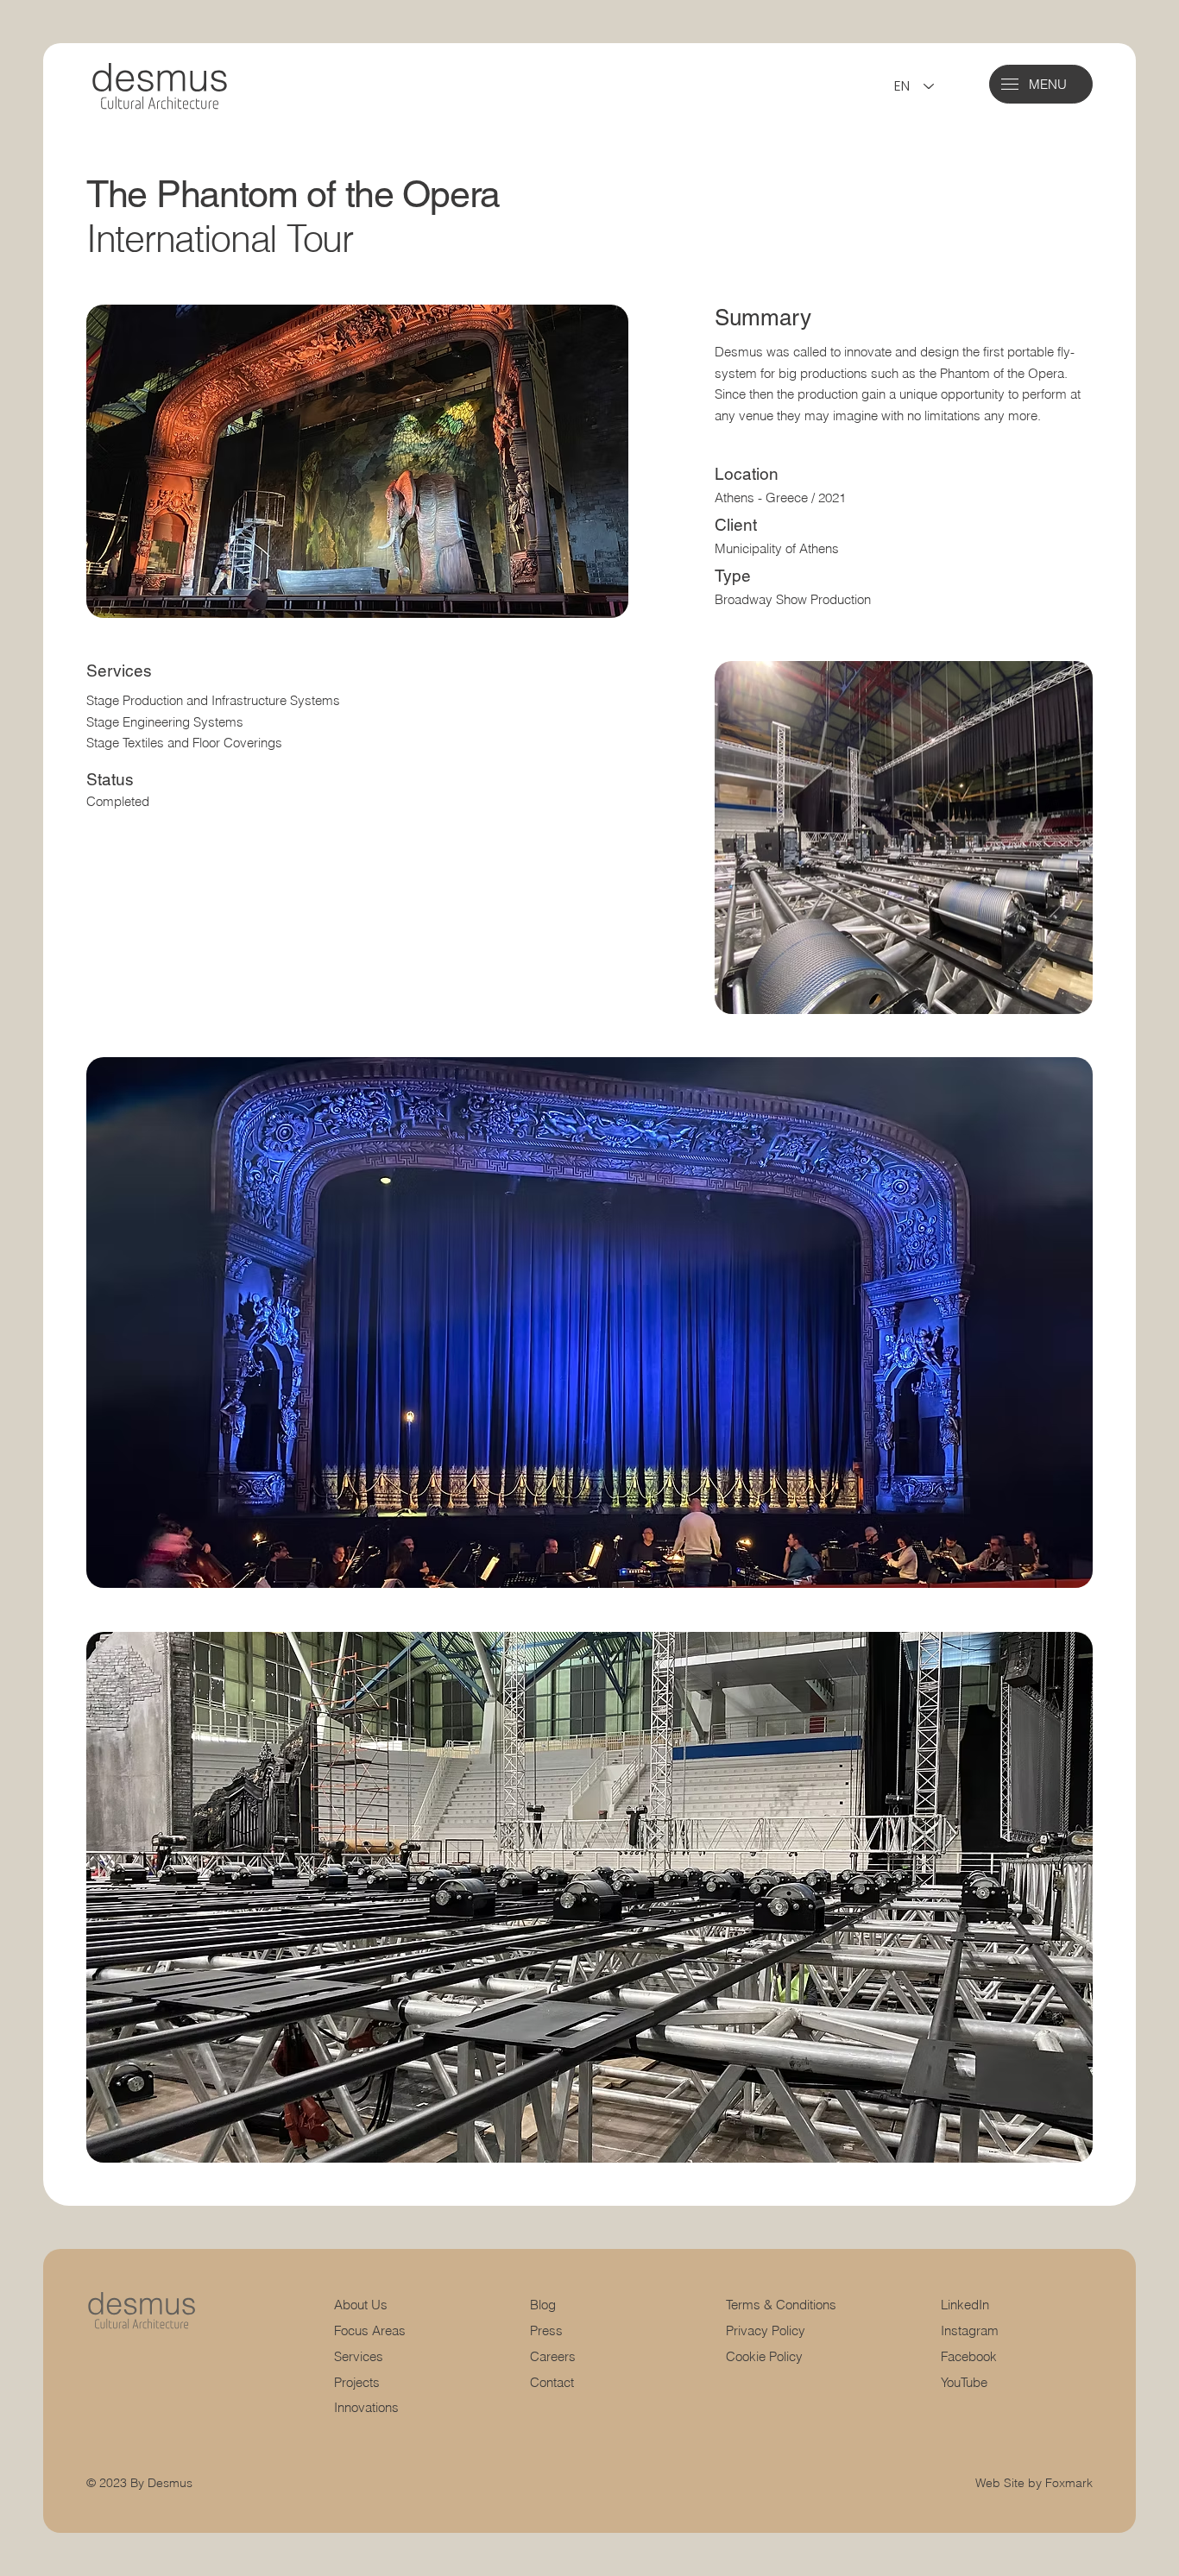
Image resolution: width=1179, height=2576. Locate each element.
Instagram (970, 2330)
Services (359, 2356)
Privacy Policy (766, 2330)
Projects (357, 2382)
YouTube (964, 2382)
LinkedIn (965, 2305)
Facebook (969, 2356)
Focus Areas (370, 2330)
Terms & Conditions (783, 2305)
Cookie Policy (764, 2356)
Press (546, 2330)
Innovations (366, 2407)
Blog (543, 2305)
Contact (552, 2382)
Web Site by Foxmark (1034, 2483)
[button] (1010, 84)
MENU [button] (1048, 84)
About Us (361, 2305)
